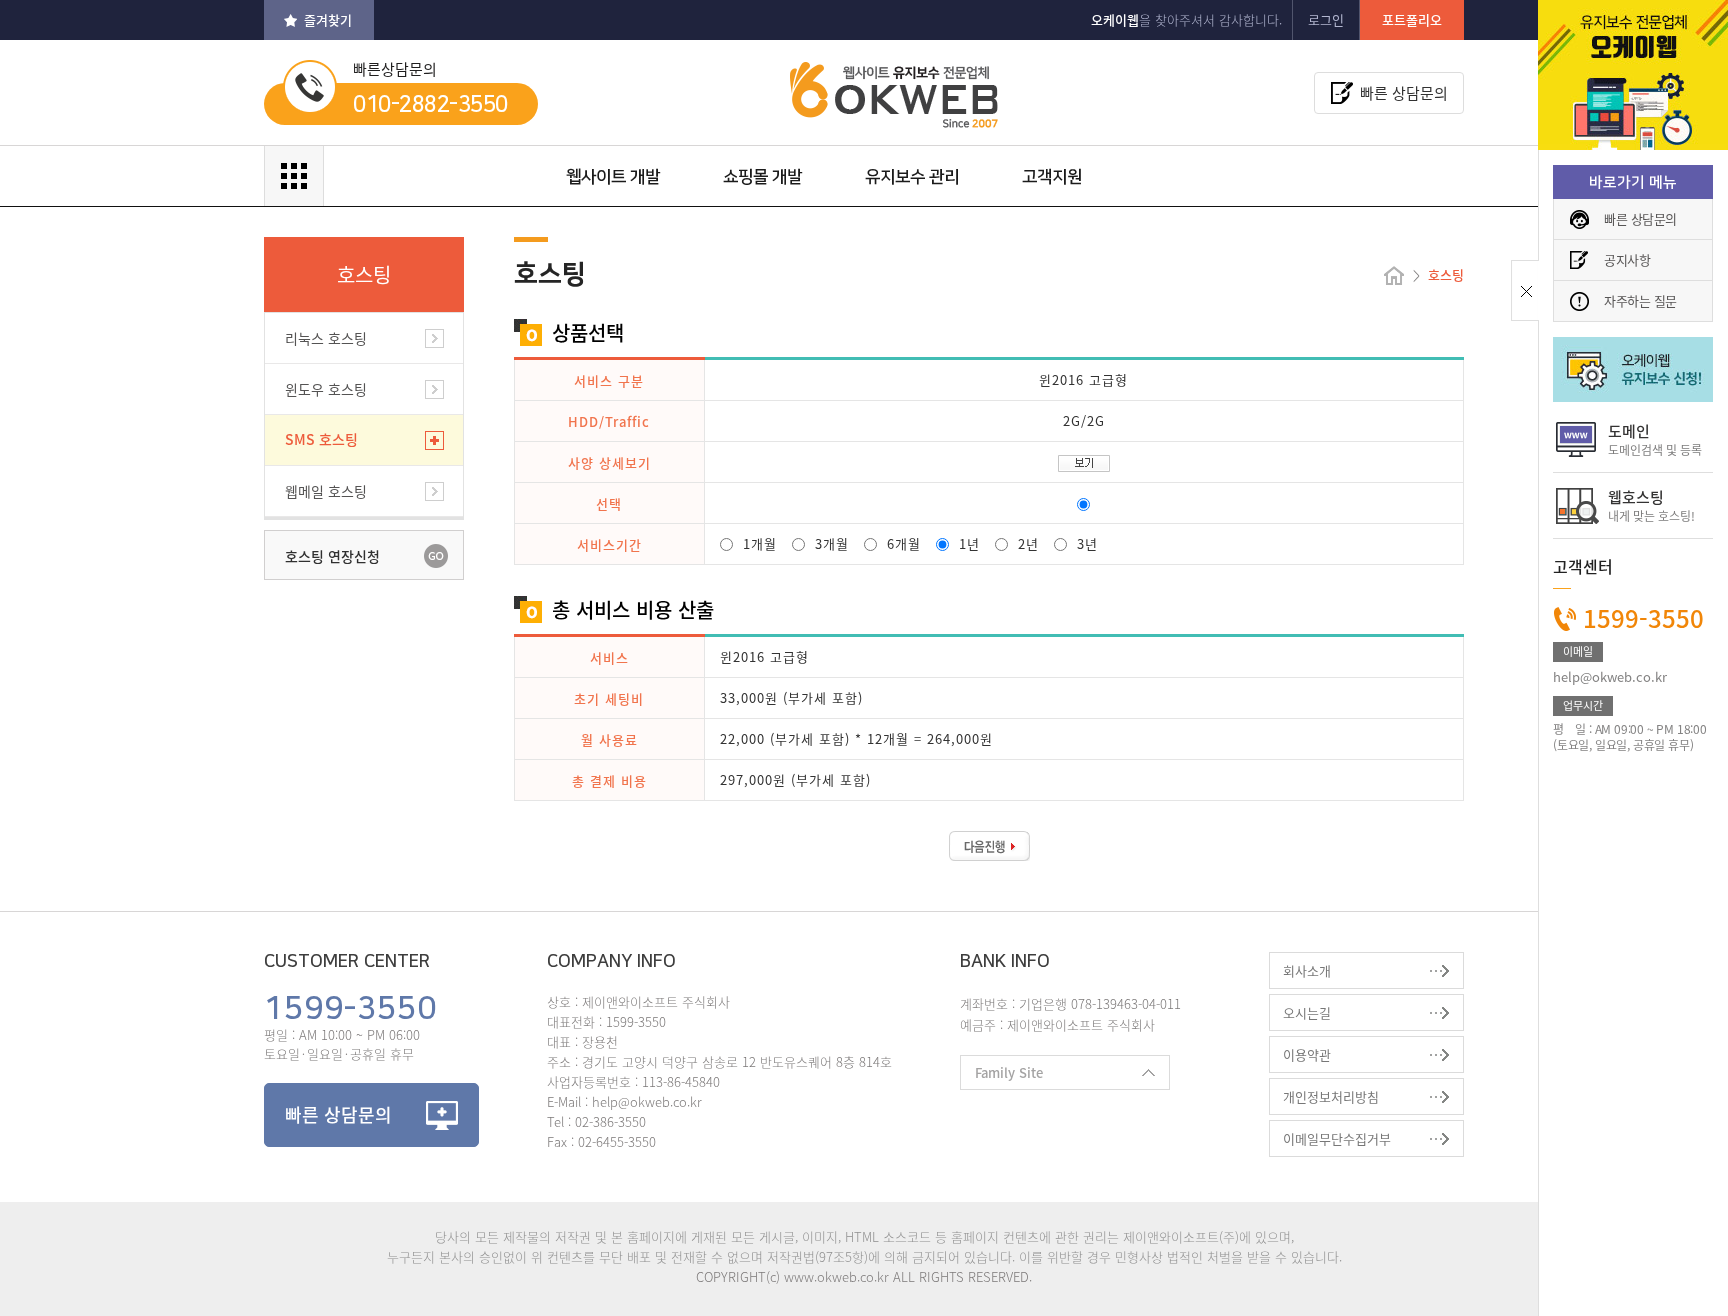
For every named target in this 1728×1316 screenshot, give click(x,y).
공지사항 (1627, 259)
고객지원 (1052, 177)
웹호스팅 (1651, 505)
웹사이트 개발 (613, 177)
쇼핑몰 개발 (762, 177)
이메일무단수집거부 (1337, 1138)
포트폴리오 (1412, 19)
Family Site (1001, 1076)
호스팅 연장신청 (332, 556)
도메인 (1655, 439)
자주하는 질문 (1640, 300)
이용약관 (1307, 1054)
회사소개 (1307, 970)
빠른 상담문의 (1640, 218)
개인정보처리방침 (1331, 1096)
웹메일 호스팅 (326, 491)
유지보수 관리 (912, 177)
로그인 (1326, 19)
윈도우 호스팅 (326, 389)
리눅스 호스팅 (326, 338)
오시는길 (1307, 1012)
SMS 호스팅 (321, 439)
